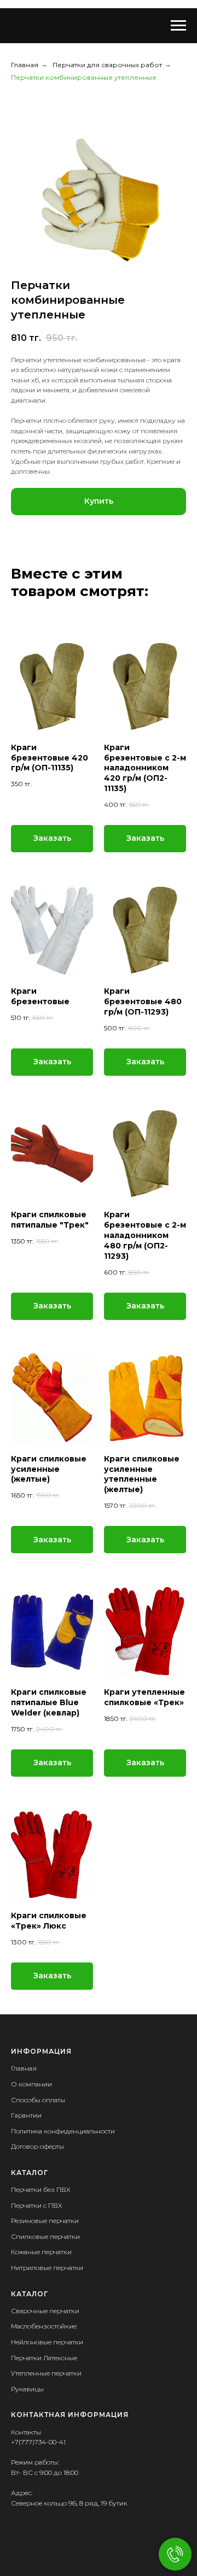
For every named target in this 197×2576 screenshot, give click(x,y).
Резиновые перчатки (45, 2221)
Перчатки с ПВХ (37, 2205)
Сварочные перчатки (45, 2311)
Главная (25, 65)
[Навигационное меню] (178, 26)
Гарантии (26, 2115)
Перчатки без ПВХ (41, 2189)
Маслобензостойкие (44, 2326)
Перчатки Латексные (44, 2358)
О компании (31, 2084)
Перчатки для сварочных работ (107, 65)
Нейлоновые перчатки (47, 2342)
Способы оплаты (38, 2100)
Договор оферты (37, 2146)
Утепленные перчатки (46, 2373)
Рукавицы (27, 2389)
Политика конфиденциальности (63, 2131)
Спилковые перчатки (45, 2236)
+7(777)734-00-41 (38, 2442)
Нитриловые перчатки (47, 2268)
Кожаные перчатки (41, 2252)
